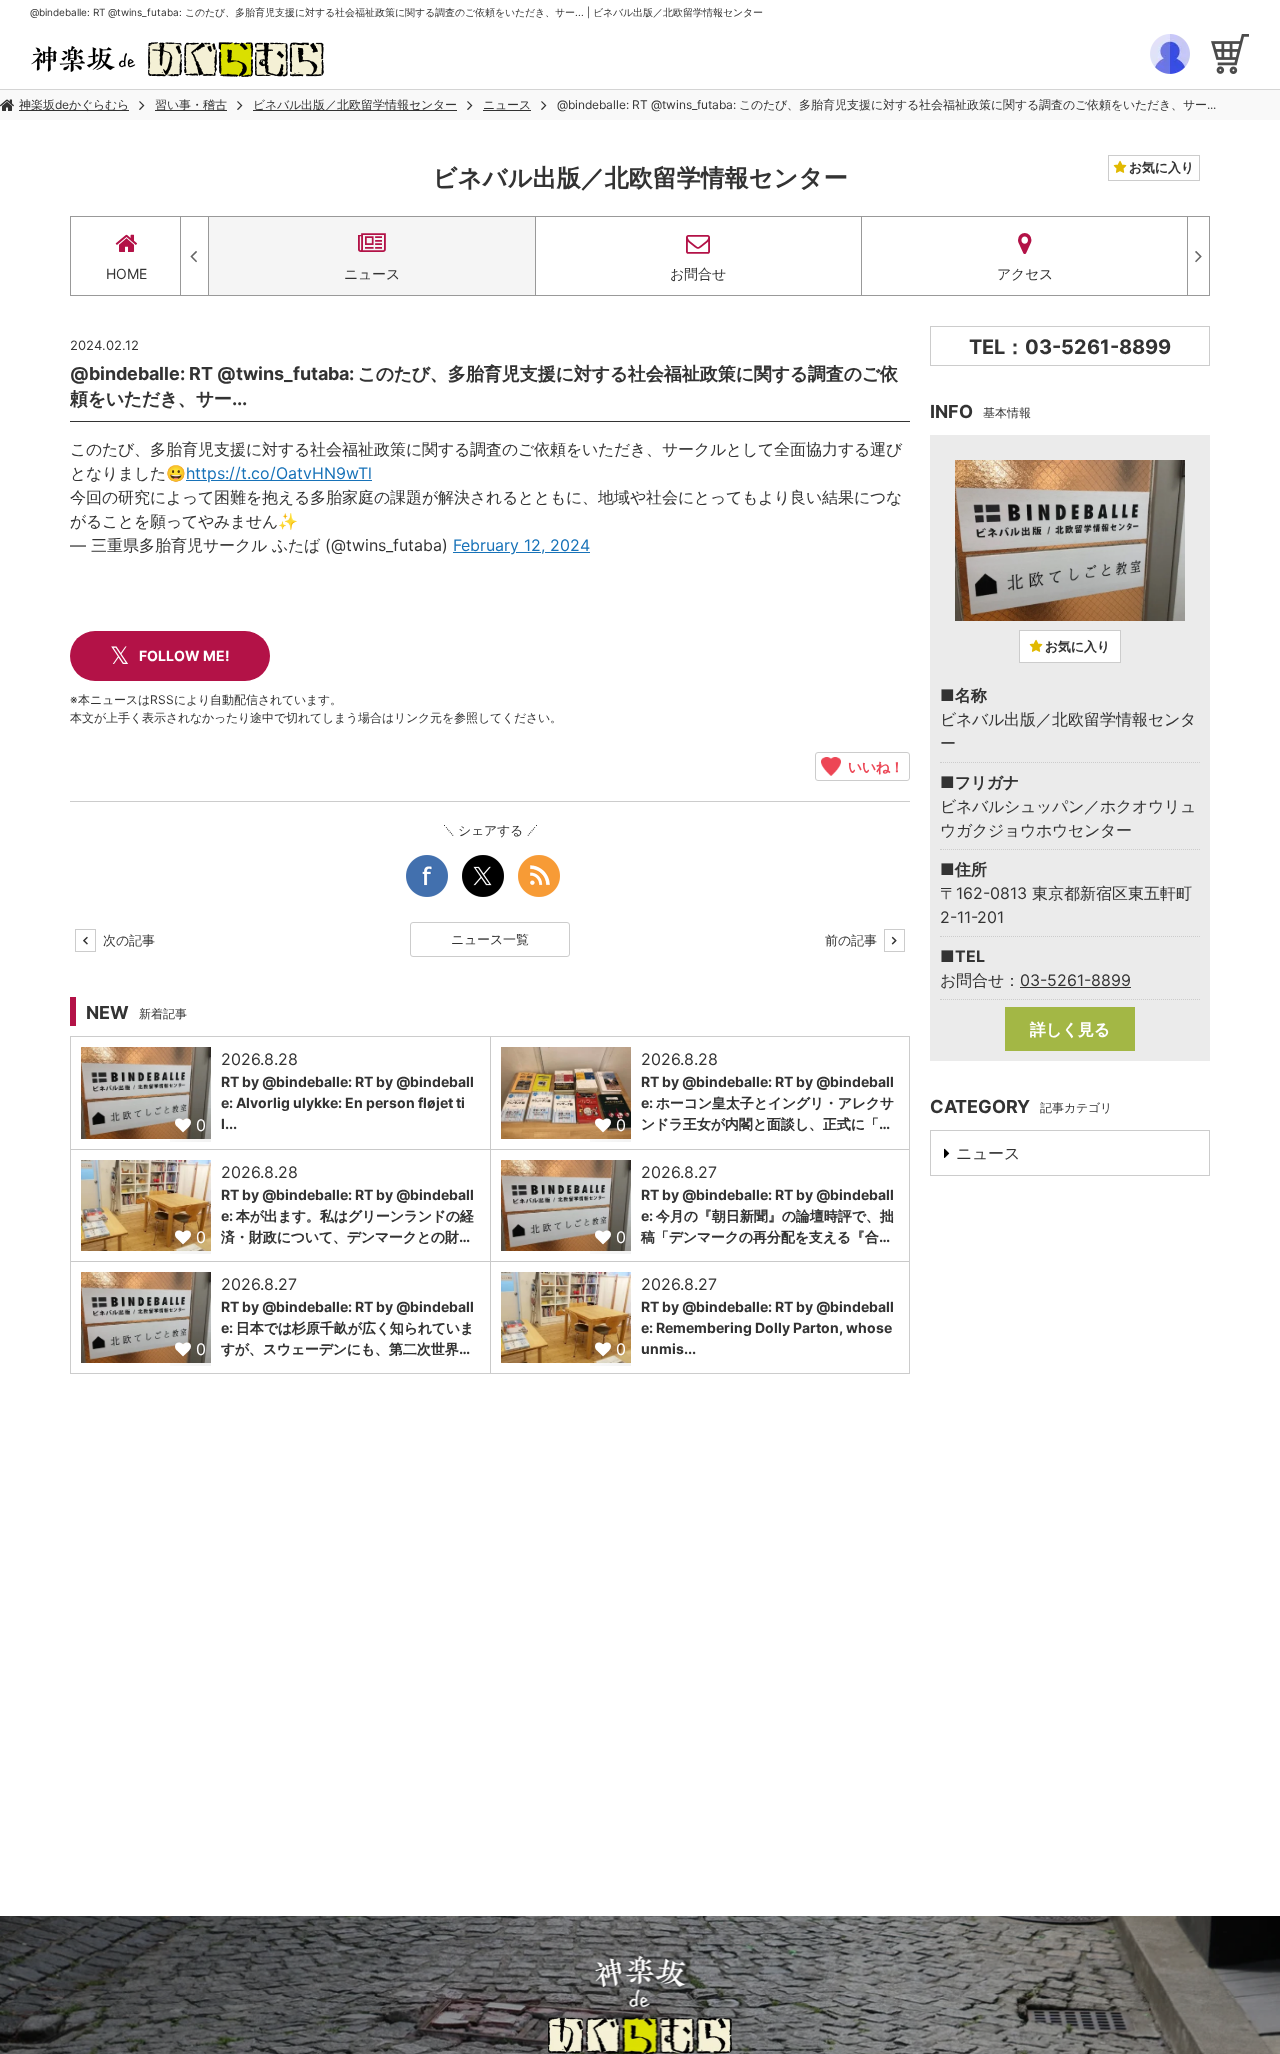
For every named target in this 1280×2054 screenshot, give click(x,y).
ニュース (507, 104)
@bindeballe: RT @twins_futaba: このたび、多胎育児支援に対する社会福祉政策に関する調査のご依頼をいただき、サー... (886, 104)
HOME (126, 273)
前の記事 (853, 940)
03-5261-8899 (1075, 980)
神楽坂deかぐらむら (74, 104)
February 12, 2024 (521, 545)
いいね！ (872, 766)
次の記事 (127, 940)
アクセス (1025, 273)
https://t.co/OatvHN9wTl (279, 473)
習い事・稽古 (191, 104)
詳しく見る (1070, 1029)
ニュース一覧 (490, 939)
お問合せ (698, 273)
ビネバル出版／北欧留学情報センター (355, 104)
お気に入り (1160, 167)
